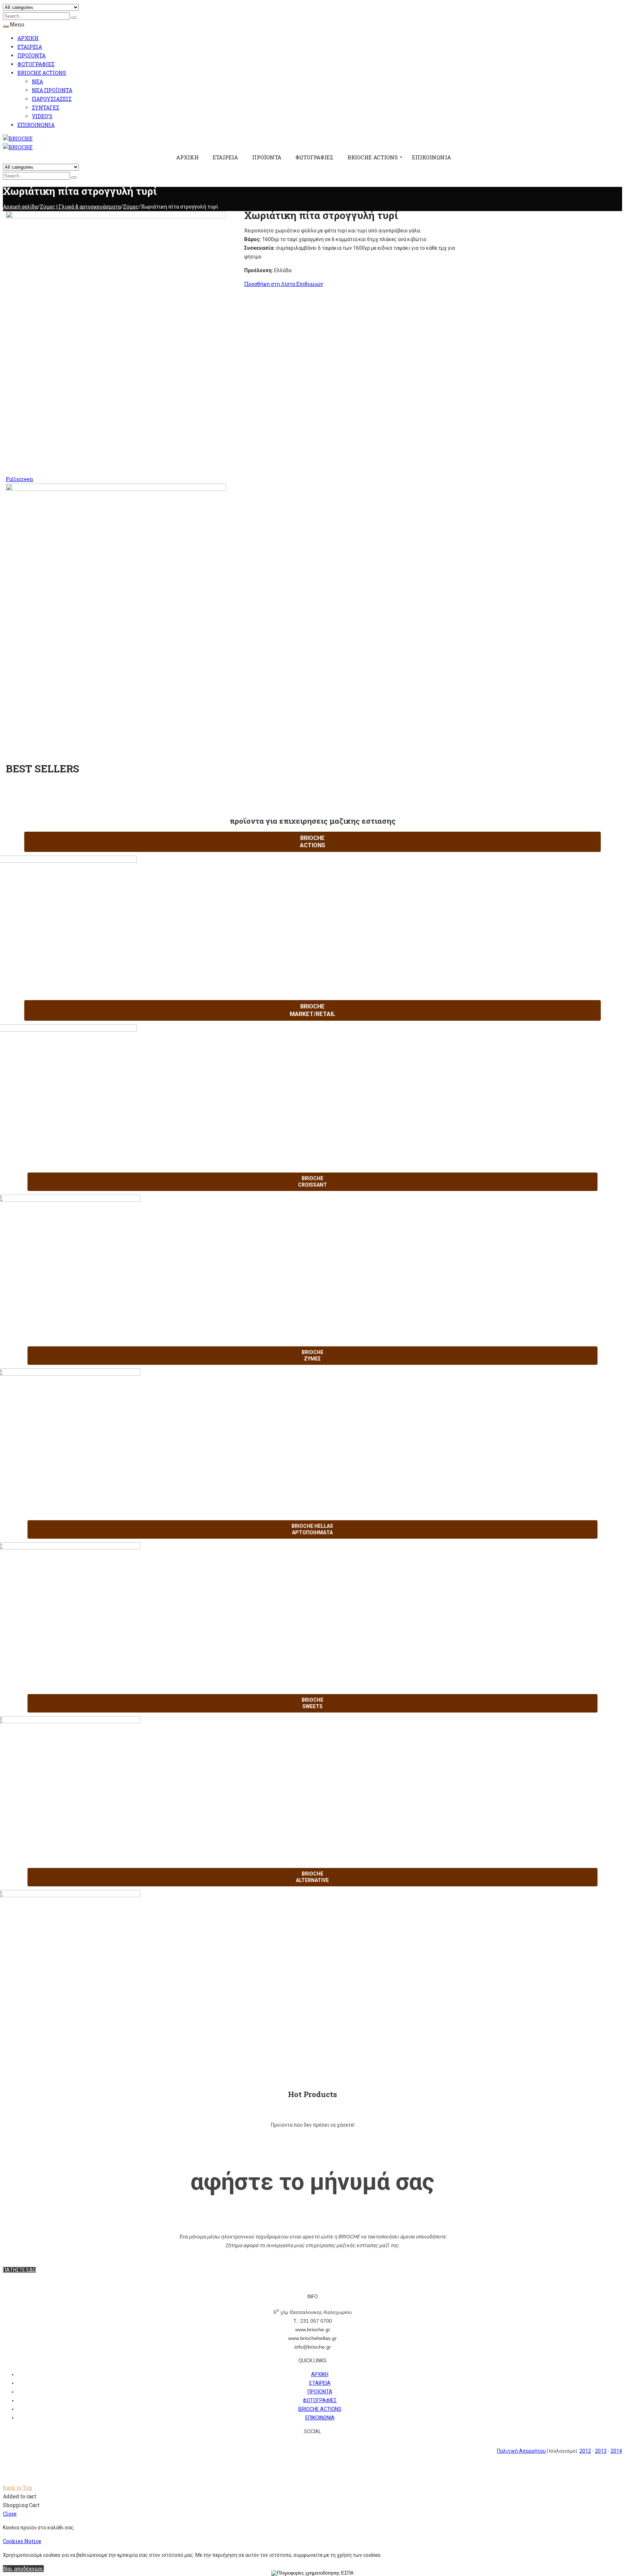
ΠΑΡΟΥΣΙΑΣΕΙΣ (52, 99)
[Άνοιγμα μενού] (6, 26)
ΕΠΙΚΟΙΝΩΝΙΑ (36, 125)
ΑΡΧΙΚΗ (28, 38)
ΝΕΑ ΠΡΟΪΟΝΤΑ (52, 90)
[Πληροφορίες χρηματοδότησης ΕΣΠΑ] (312, 2573)
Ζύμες (131, 207)
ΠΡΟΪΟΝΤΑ (31, 55)
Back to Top (18, 2488)
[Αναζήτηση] (74, 18)
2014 (616, 2451)
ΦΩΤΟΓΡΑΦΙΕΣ (36, 64)
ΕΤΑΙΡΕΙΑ (30, 47)
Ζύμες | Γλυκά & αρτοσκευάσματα (80, 207)
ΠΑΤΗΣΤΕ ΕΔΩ (19, 2270)
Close (10, 2514)
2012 (585, 2451)
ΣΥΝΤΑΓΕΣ (46, 108)
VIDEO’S (42, 116)
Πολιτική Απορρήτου (521, 2451)
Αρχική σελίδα (20, 207)
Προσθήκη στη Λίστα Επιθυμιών (284, 284)
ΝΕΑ (37, 82)
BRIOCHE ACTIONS (42, 73)
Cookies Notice (22, 2541)
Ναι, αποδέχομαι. (23, 2569)
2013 (601, 2451)
